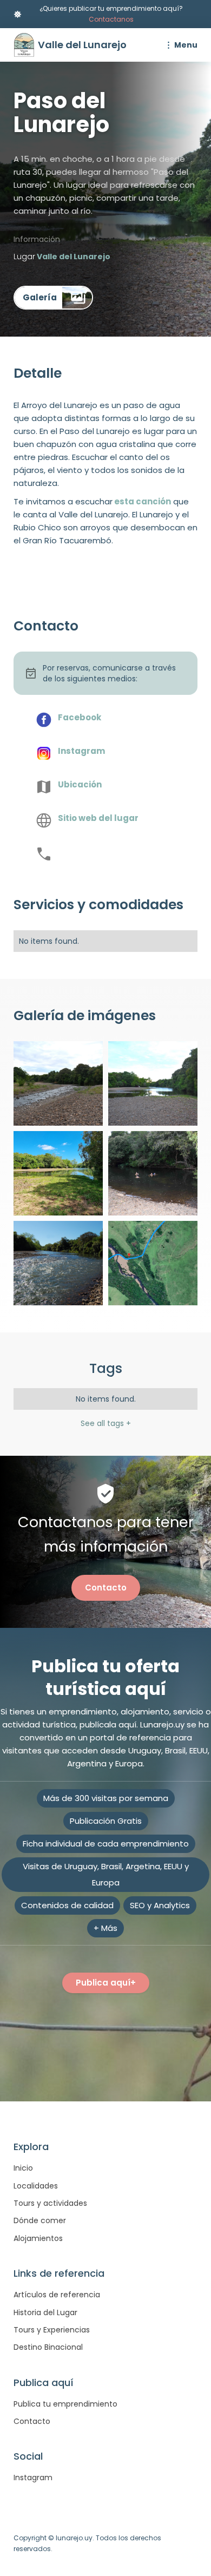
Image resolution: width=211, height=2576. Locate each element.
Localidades (36, 2186)
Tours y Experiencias (52, 2330)
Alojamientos (38, 2238)
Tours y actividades (50, 2203)
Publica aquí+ (106, 1983)
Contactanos (111, 19)
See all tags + (106, 1423)
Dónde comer (40, 2220)
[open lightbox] (53, 298)
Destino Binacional (48, 2347)
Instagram (33, 2478)
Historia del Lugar (45, 2312)
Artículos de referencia (57, 2295)
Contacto (106, 1588)
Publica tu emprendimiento (65, 2404)
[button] (180, 45)
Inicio (23, 2168)
